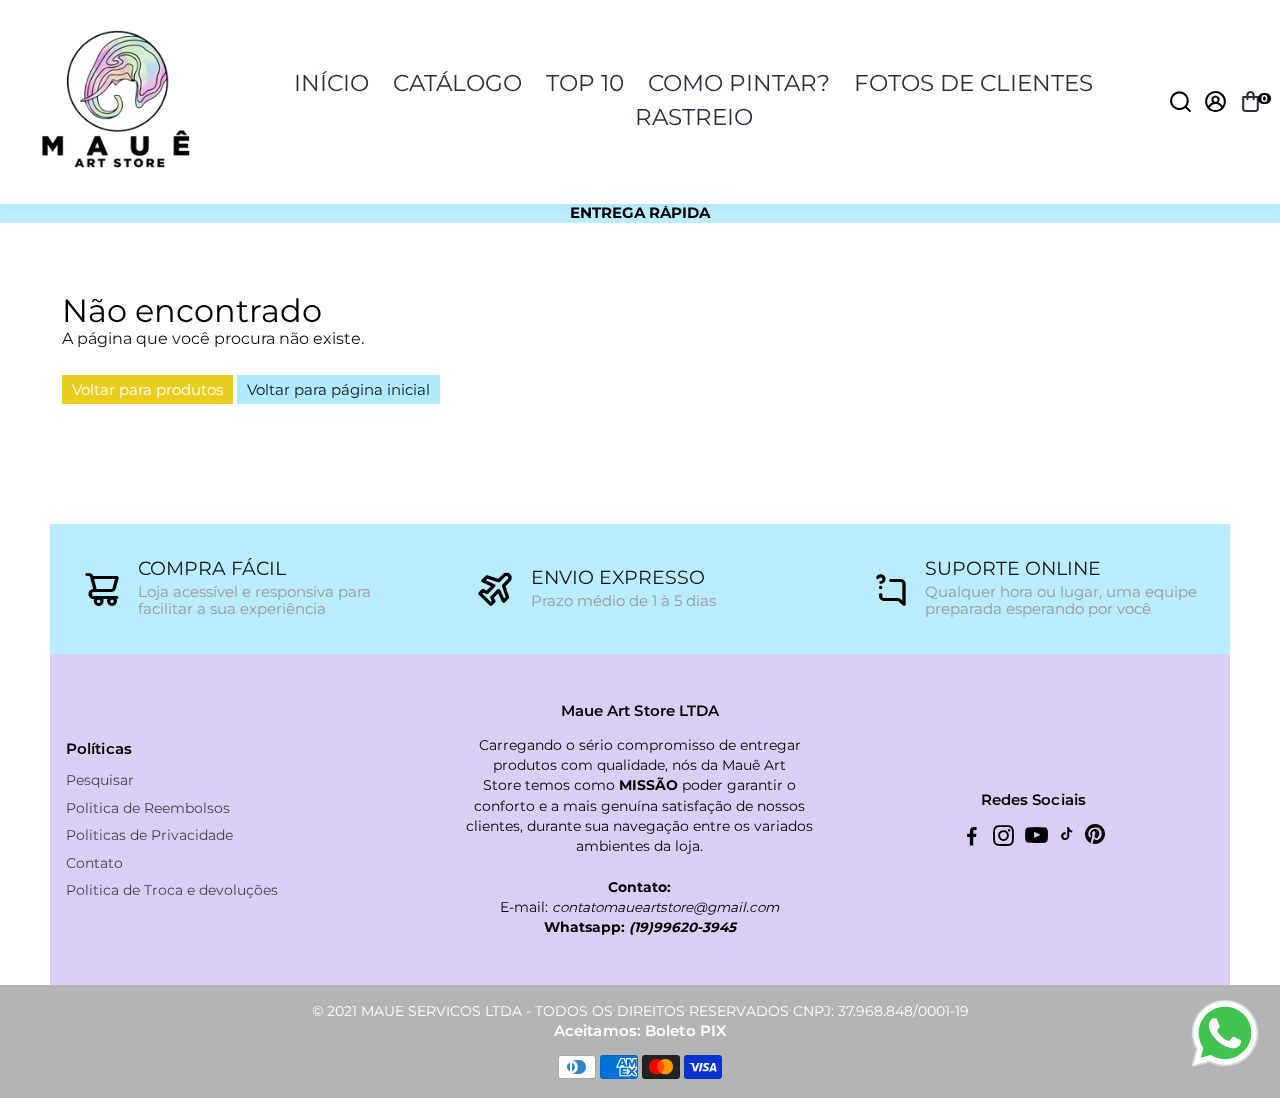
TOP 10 (585, 83)
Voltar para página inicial (338, 389)
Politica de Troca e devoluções (172, 890)
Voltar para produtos (147, 389)
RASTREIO (694, 117)
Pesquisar (100, 780)
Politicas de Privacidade (149, 835)
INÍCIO (331, 83)
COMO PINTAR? (739, 83)
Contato (94, 863)
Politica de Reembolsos (148, 808)
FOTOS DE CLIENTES (973, 83)
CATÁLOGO (457, 83)
